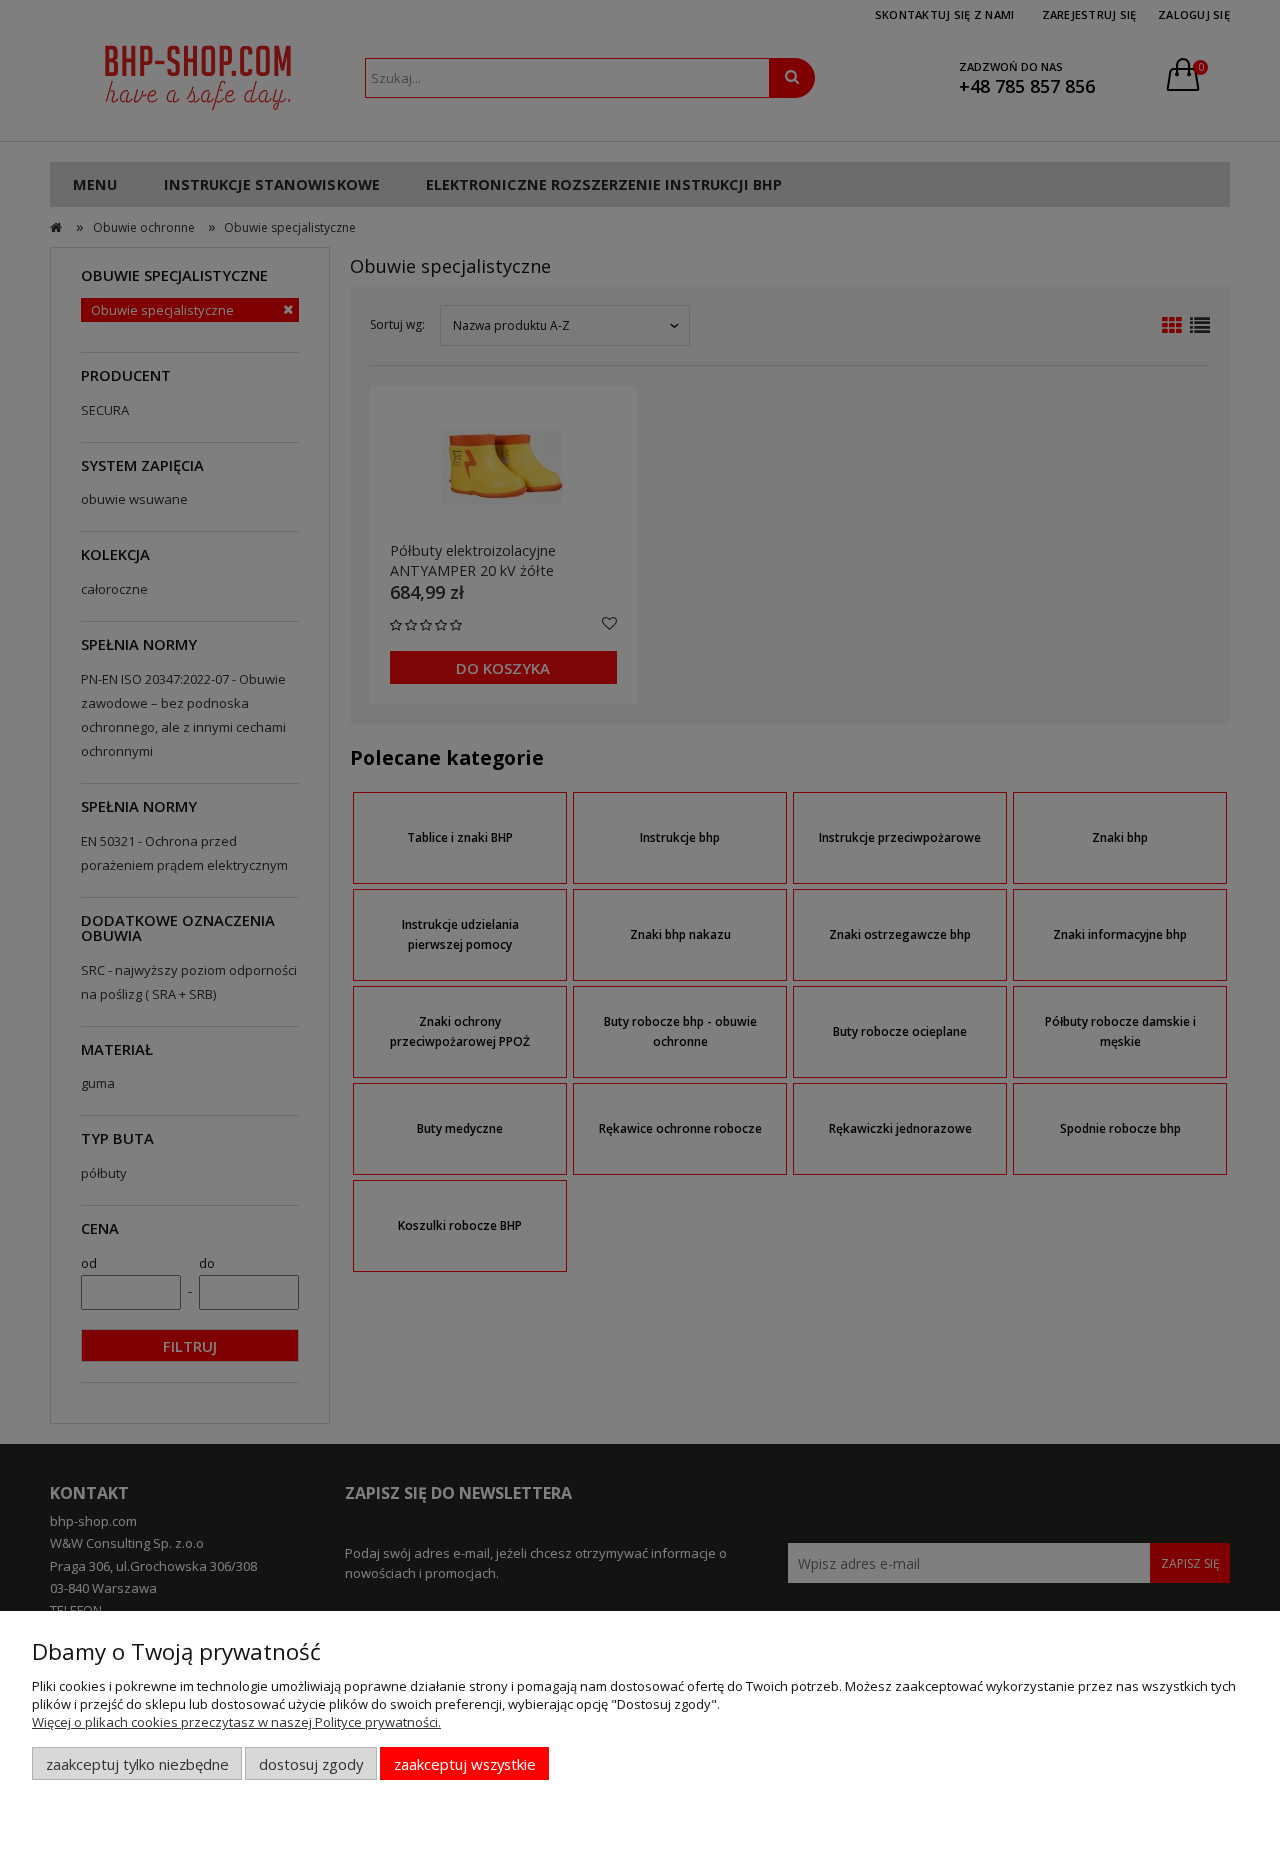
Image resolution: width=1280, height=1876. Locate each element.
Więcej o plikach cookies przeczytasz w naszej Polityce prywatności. (236, 1722)
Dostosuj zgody (311, 1764)
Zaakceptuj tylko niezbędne (137, 1764)
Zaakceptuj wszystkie (465, 1764)
